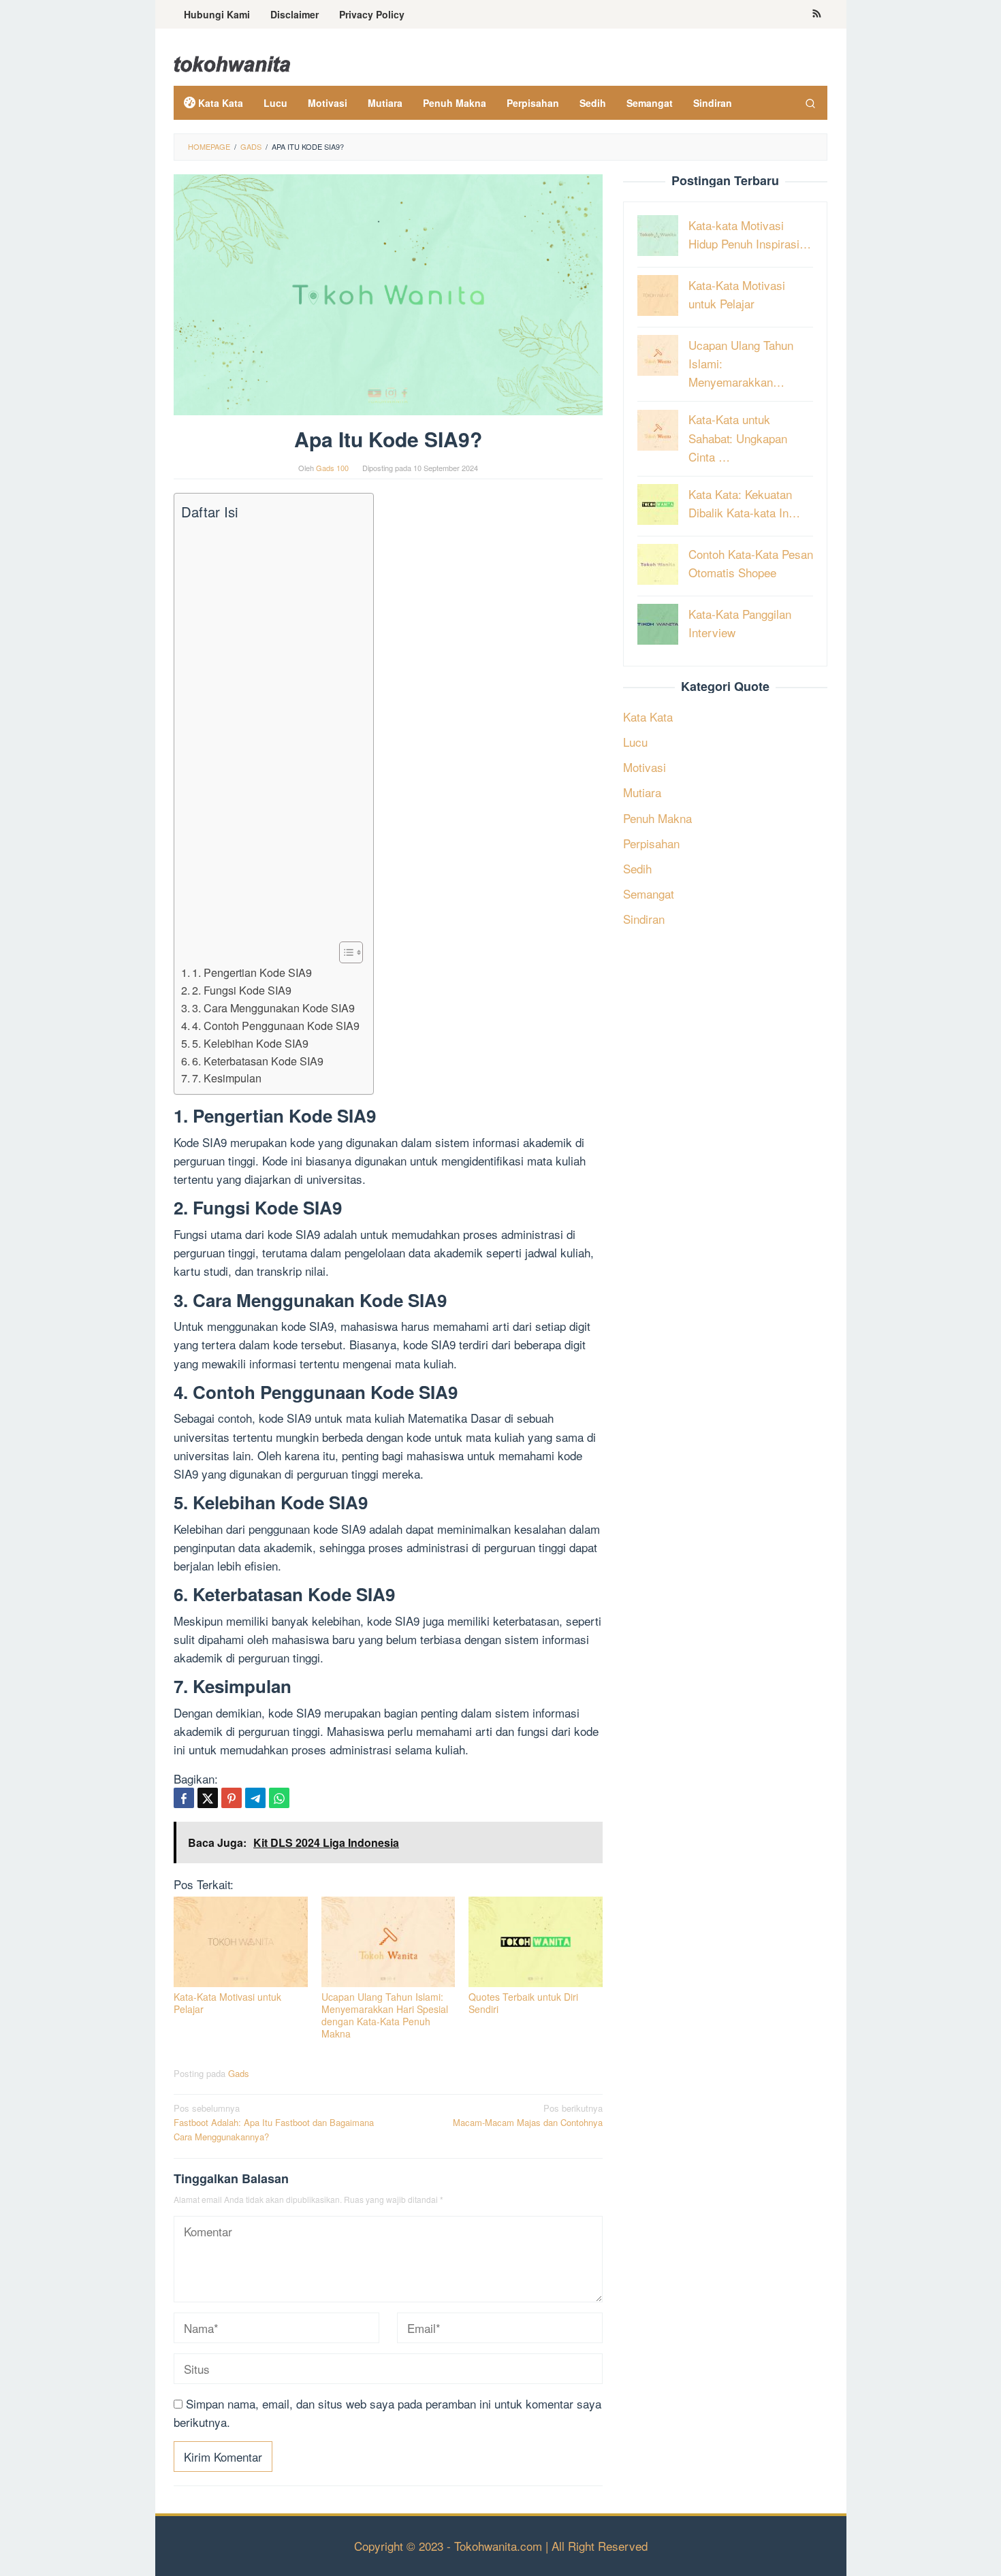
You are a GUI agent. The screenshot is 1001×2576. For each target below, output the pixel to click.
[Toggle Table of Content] (344, 952)
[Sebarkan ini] (184, 1798)
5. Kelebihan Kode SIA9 (250, 1043)
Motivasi (645, 767)
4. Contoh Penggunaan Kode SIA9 (276, 1025)
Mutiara (642, 792)
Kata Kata (648, 716)
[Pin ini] (232, 1798)
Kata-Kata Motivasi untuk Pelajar (227, 2003)
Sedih (637, 868)
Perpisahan (651, 842)
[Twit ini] (208, 1798)
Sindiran (644, 919)
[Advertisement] (270, 731)
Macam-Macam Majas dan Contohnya (528, 2115)
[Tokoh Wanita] (232, 62)
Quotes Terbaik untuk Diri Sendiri (523, 2003)
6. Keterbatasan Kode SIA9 (258, 1061)
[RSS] (817, 14)
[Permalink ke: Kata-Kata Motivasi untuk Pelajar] (241, 1942)
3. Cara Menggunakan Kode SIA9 (273, 1008)
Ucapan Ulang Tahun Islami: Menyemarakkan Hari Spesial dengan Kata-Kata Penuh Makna (385, 2015)
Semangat (649, 893)
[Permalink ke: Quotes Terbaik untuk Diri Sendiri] (536, 1942)
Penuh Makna (657, 817)
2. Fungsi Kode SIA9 (242, 990)
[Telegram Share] (255, 1798)
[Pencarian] (810, 103)
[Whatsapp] (279, 1798)
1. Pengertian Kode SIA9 (252, 972)
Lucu (635, 741)
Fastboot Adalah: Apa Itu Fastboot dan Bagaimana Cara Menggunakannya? (274, 2122)
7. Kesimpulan (227, 1078)
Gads (239, 2073)
